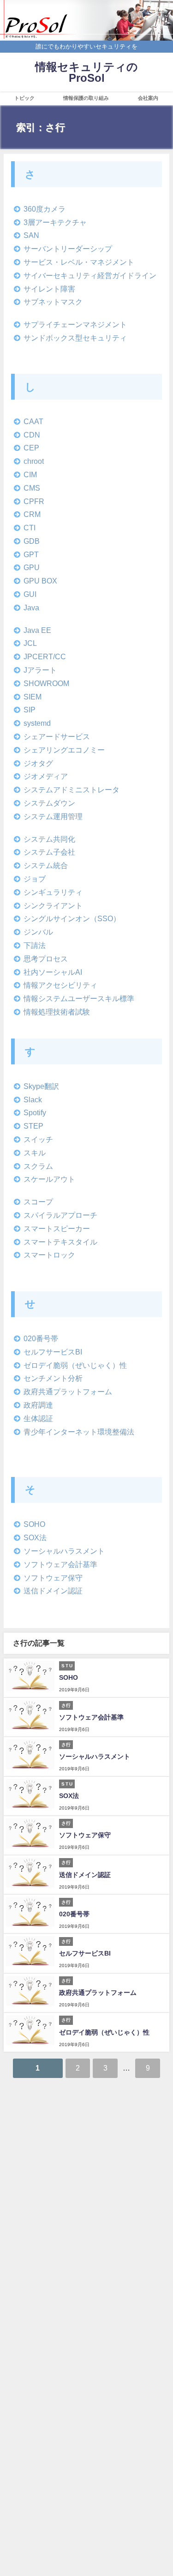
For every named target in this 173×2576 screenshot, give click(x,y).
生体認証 (38, 1418)
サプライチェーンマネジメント (75, 324)
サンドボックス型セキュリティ (75, 338)
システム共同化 (49, 839)
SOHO (34, 1524)
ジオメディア (46, 776)
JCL (30, 643)
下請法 (35, 945)
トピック (24, 98)
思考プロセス (46, 959)
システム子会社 (49, 852)
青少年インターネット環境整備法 (79, 1432)
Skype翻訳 (41, 1086)
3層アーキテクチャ (55, 222)
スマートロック (49, 1255)
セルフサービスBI (53, 1352)
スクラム (38, 1166)
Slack (33, 1100)
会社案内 (148, 98)
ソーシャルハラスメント (64, 1551)
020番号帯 (41, 1338)
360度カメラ (45, 209)
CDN (32, 435)
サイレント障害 (49, 289)
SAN (31, 235)
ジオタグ (38, 763)
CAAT (33, 421)
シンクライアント (53, 905)
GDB (32, 541)
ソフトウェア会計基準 (60, 1564)
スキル (35, 1153)
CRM (32, 514)
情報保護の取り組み (86, 98)
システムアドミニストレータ (72, 790)
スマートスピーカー (57, 1228)
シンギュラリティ (53, 892)
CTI (30, 528)
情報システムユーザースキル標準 (79, 998)
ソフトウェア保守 (53, 1578)
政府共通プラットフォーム (68, 1391)
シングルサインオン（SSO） (72, 918)
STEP (33, 1126)
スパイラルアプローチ (60, 1215)
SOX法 (35, 1537)
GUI (30, 594)
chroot (34, 461)
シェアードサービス (57, 736)
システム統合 (46, 865)
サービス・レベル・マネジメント (79, 262)
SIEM (33, 697)
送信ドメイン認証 (53, 1591)
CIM (30, 474)
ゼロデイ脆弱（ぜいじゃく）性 (75, 1365)
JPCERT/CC (45, 656)
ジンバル (38, 932)
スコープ (38, 1202)
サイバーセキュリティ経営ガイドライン (90, 275)
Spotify (35, 1112)
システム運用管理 (53, 816)
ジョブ (35, 879)
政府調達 (38, 1405)
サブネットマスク (53, 302)
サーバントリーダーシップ (68, 249)
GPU (32, 567)
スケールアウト (49, 1179)
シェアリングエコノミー (64, 750)
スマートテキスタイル (60, 1242)
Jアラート (40, 670)
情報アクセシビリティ (60, 985)
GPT (31, 554)
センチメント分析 (53, 1378)
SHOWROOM (46, 683)
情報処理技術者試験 (57, 1012)
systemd (37, 723)
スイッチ (38, 1139)
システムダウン (49, 803)
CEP (31, 448)
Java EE (37, 630)
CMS (32, 488)
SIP (30, 710)
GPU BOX (40, 581)
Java (31, 608)
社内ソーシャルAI (53, 972)
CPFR (34, 501)
